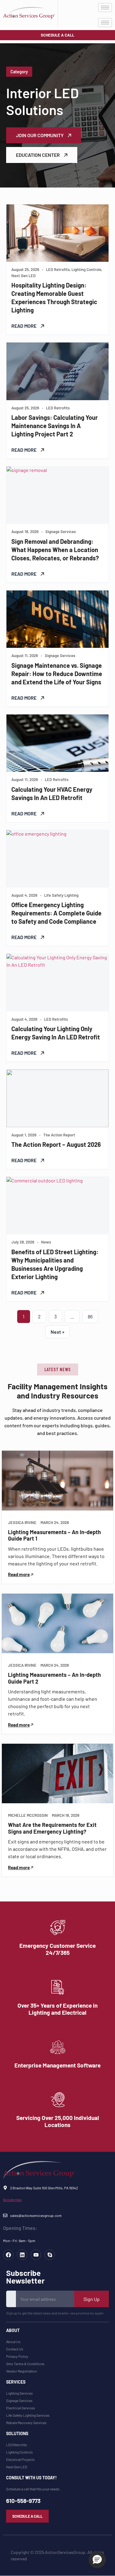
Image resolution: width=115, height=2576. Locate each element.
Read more (19, 1574)
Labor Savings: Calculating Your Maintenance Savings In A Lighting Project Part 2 (55, 426)
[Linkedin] (22, 2255)
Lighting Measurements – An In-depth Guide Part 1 (54, 1535)
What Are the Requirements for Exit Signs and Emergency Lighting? (52, 1828)
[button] (58, 1369)
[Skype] (50, 2255)
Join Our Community (40, 135)
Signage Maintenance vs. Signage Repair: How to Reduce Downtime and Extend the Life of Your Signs (57, 674)
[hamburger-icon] (105, 8)
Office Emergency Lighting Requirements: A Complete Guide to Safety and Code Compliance (56, 913)
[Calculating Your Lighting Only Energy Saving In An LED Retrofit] (57, 982)
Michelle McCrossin (28, 1815)
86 (90, 1316)
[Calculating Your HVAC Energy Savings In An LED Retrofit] (57, 743)
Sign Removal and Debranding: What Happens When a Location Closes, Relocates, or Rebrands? (55, 550)
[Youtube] (36, 2255)
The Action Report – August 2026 (56, 1144)
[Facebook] (8, 2255)
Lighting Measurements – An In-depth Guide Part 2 (54, 1678)
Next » (57, 1332)
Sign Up (92, 2299)
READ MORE (24, 326)
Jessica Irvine (22, 1523)
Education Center (38, 155)
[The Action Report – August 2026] (57, 1098)
